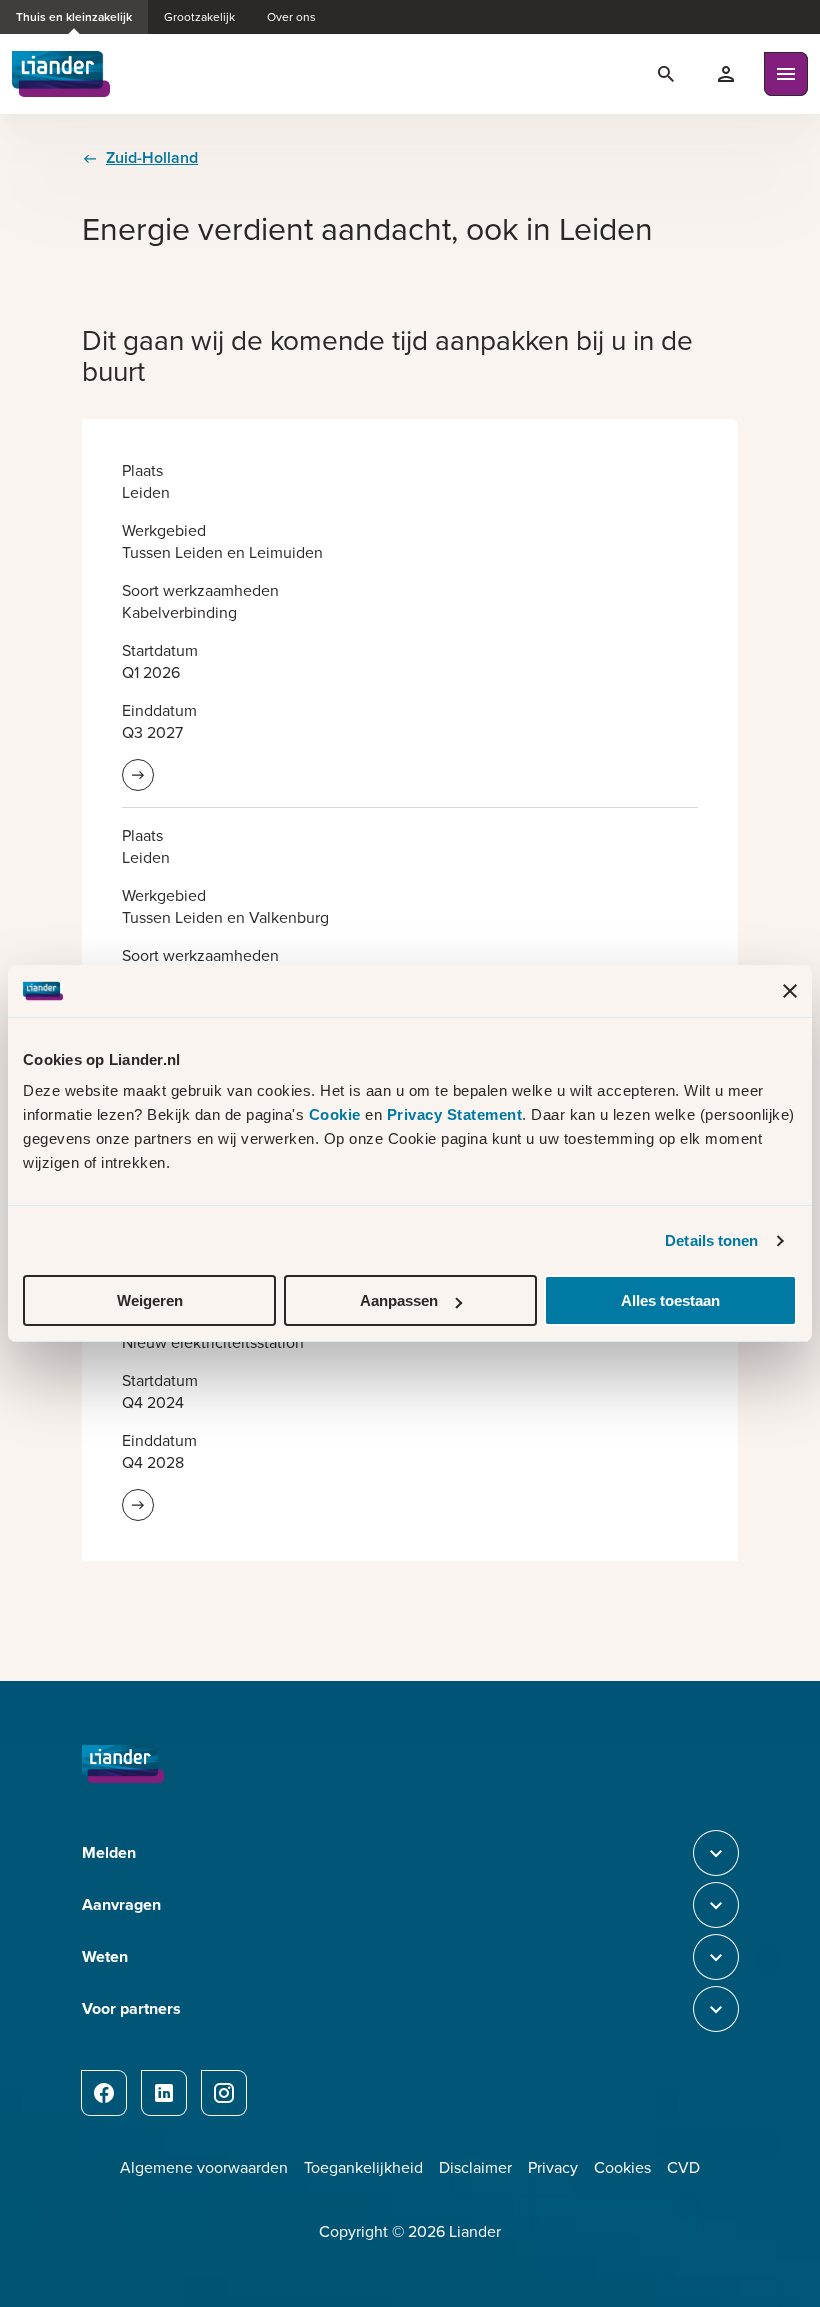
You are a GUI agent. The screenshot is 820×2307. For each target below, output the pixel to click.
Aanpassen (399, 1300)
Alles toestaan (670, 1300)
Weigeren (150, 1300)
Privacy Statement (455, 1114)
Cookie (337, 1114)
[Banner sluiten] (790, 991)
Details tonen (711, 1240)
